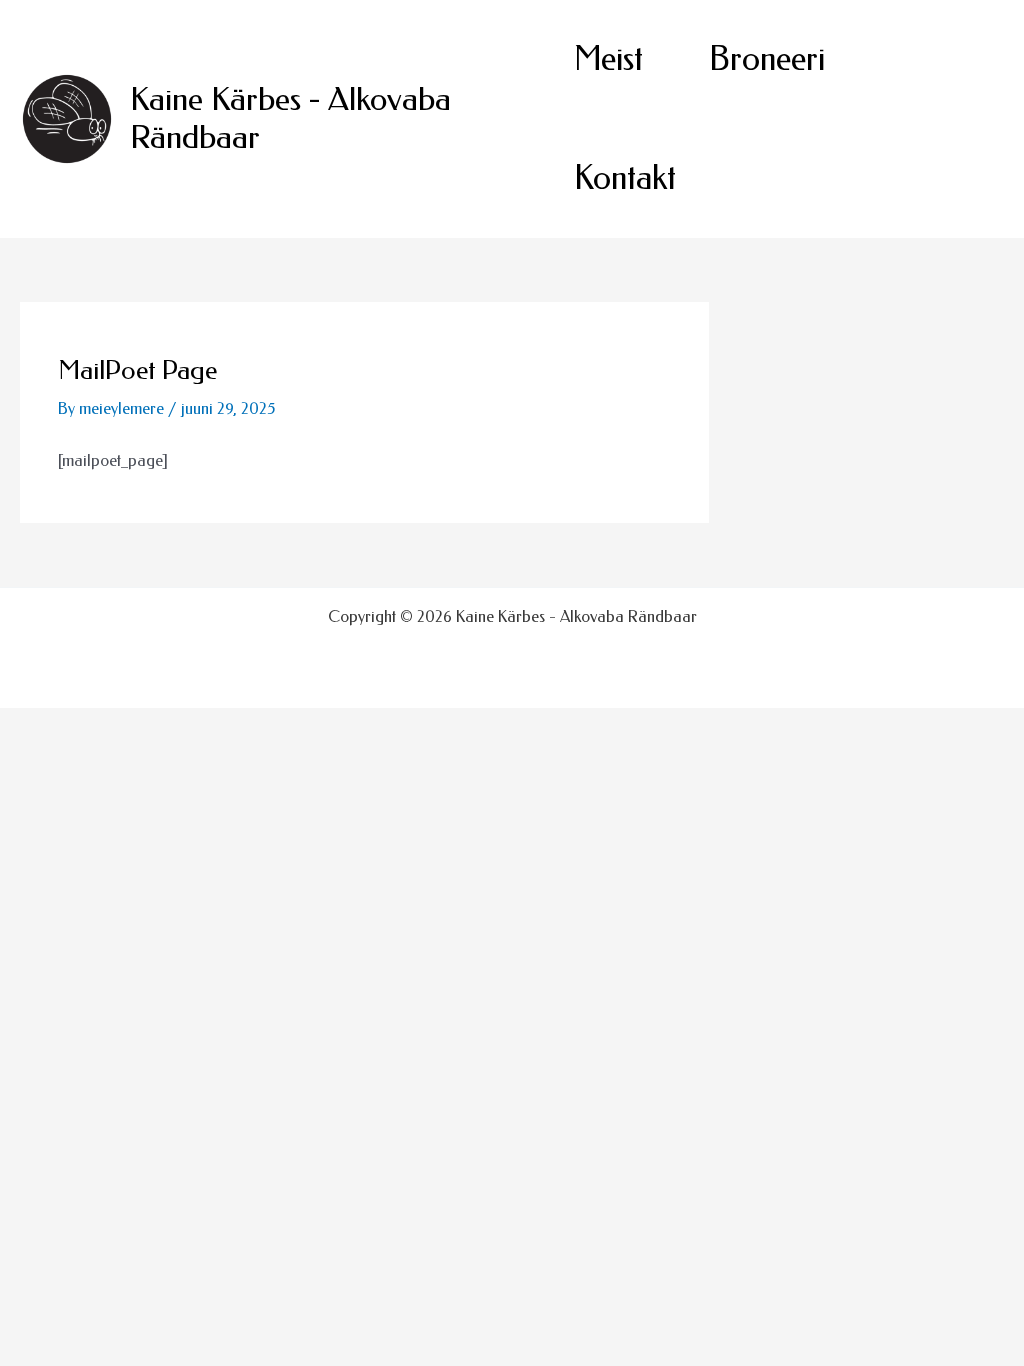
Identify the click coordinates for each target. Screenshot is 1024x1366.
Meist (608, 59)
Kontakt (625, 178)
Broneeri (767, 59)
